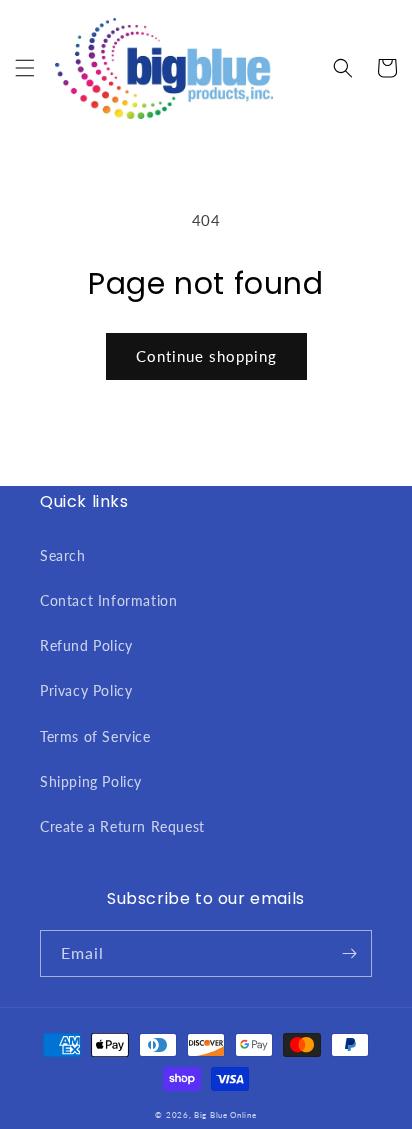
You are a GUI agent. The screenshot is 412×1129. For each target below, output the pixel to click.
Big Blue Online (225, 1115)
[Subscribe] (349, 953)
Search (63, 555)
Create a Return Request (122, 826)
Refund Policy (86, 645)
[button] (25, 68)
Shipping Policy (91, 781)
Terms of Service (95, 736)
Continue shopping (206, 356)
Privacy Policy (86, 690)
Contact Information (108, 600)
